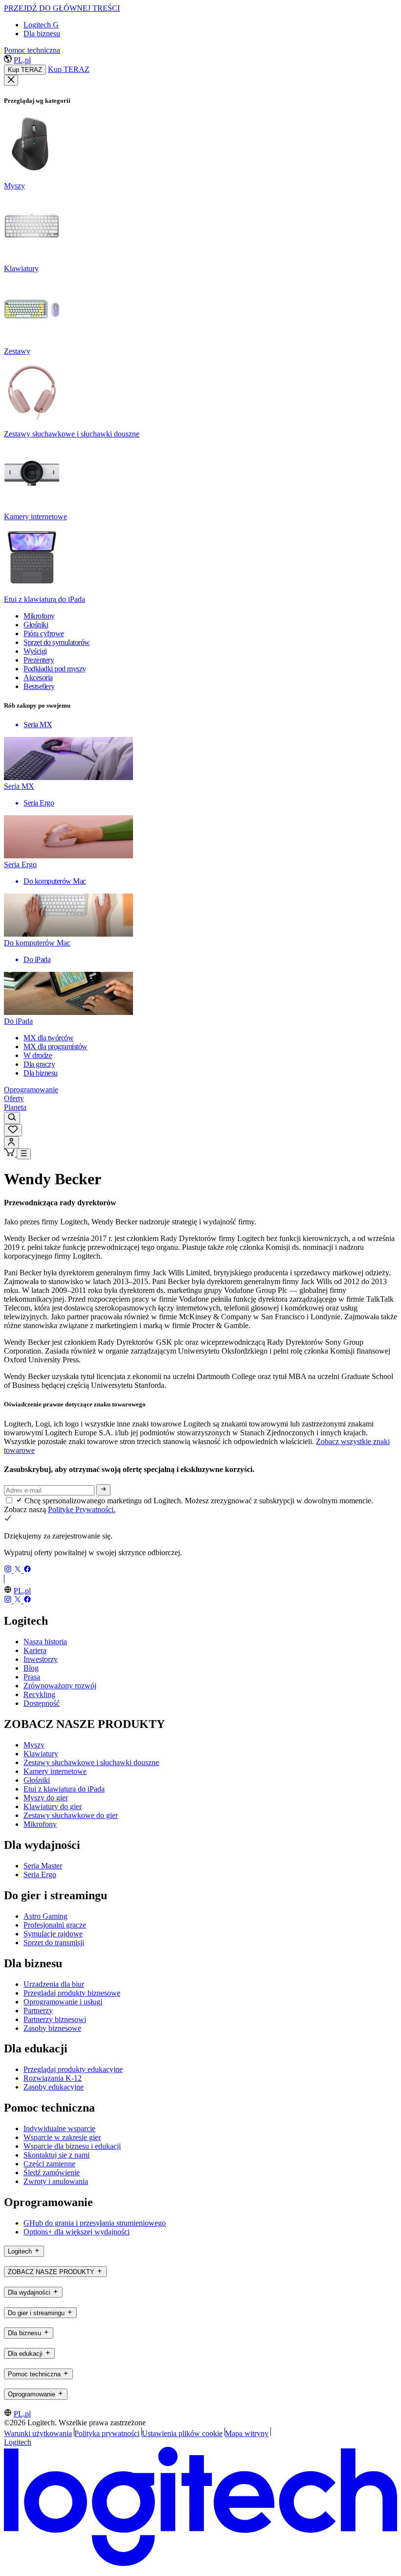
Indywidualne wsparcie (59, 2128)
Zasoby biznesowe (52, 2028)
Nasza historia (45, 1642)
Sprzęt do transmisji (54, 1943)
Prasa (32, 1677)
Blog (31, 1668)
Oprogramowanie (31, 1090)
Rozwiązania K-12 (53, 2078)
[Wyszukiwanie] (12, 1118)
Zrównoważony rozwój (60, 1686)
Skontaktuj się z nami (56, 2155)
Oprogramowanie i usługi (63, 2002)
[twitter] (19, 1570)
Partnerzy (38, 2011)
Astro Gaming (45, 1916)
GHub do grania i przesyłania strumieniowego (95, 2223)
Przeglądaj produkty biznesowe (72, 1993)
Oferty (14, 1098)
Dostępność (42, 1703)
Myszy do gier (46, 1798)
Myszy (34, 1745)
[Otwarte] (24, 1154)
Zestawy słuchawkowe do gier (71, 1815)
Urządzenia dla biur (54, 1984)
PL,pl (22, 60)
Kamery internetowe (55, 1771)
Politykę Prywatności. (82, 1509)
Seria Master (43, 1866)
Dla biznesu (42, 34)
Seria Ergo (40, 1874)
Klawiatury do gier (53, 1806)
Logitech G (41, 25)
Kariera (35, 1650)
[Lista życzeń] (13, 1130)
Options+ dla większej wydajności (77, 2232)
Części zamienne (49, 2164)
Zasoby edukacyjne (54, 2087)
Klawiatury (41, 1754)
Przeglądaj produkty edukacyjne (73, 2069)
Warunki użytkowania (38, 2433)
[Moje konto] (11, 1142)
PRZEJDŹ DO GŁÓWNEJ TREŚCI (62, 8)
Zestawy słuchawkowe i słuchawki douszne (91, 1762)
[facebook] (27, 1570)
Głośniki (37, 1780)
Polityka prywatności (107, 2433)
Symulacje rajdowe (53, 1934)
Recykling (39, 1694)
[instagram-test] (9, 1570)
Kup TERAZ (25, 70)
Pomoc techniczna (32, 50)
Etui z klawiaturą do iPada (64, 1789)
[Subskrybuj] (103, 1490)
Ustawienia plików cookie (182, 2433)
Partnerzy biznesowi (55, 2019)
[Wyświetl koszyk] (10, 1154)
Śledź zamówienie (52, 2173)
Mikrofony (40, 1824)
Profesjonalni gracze (55, 1925)
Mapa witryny (247, 2433)
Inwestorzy (41, 1659)
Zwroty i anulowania (56, 2181)
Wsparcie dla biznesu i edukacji (72, 2146)
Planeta (15, 1107)
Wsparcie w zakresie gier (62, 2137)
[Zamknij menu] (11, 80)
